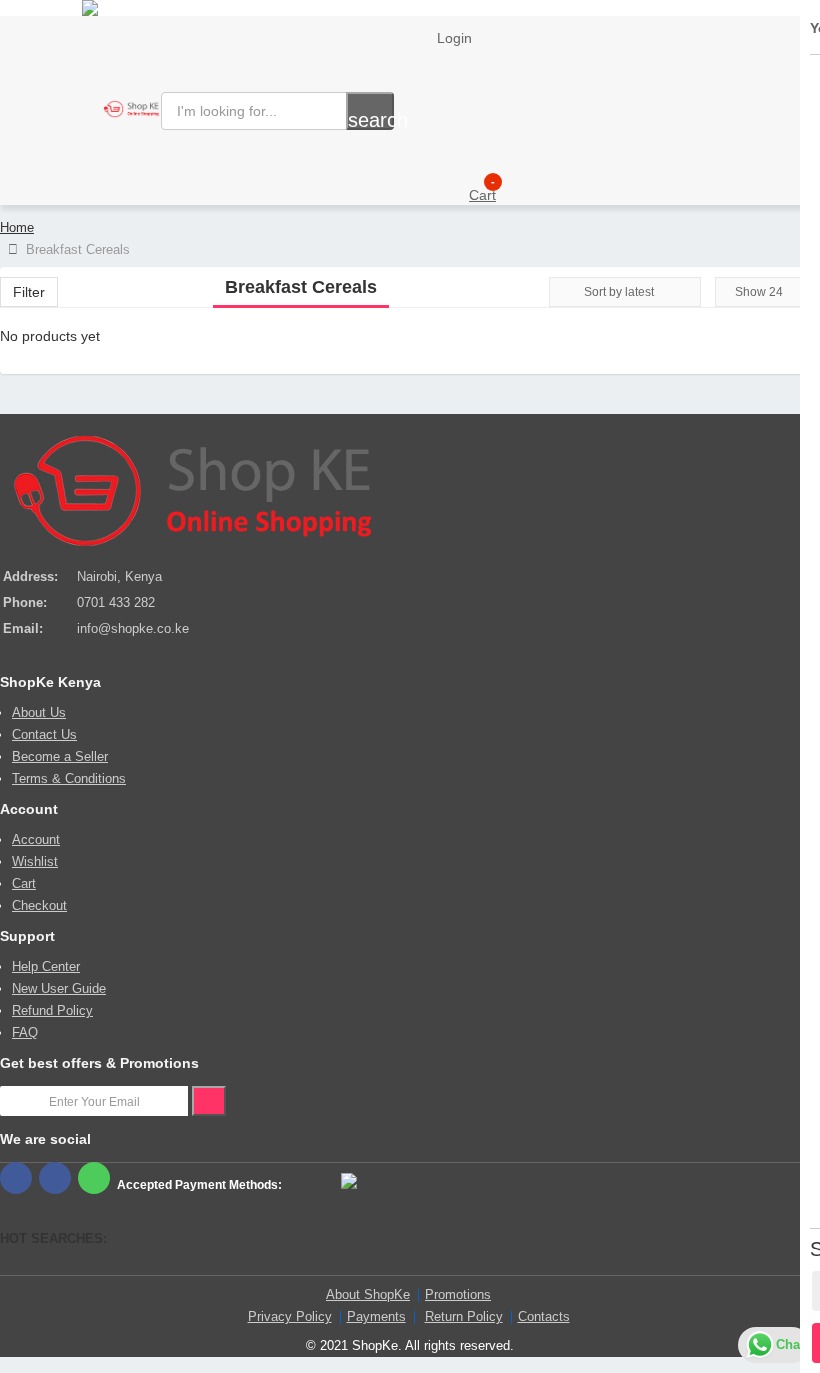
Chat (790, 1344)
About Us (39, 712)
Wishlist (35, 861)
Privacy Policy (290, 1316)
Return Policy (464, 1316)
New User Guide (59, 988)
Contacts (544, 1316)
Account (36, 839)
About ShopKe (368, 1294)
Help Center (46, 966)
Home (17, 227)
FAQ (25, 1032)
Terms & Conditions (69, 778)
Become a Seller (60, 756)
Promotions (458, 1294)
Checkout (39, 905)
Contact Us (44, 734)
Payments (376, 1316)
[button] (452, 190)
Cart (24, 883)
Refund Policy (52, 1010)
